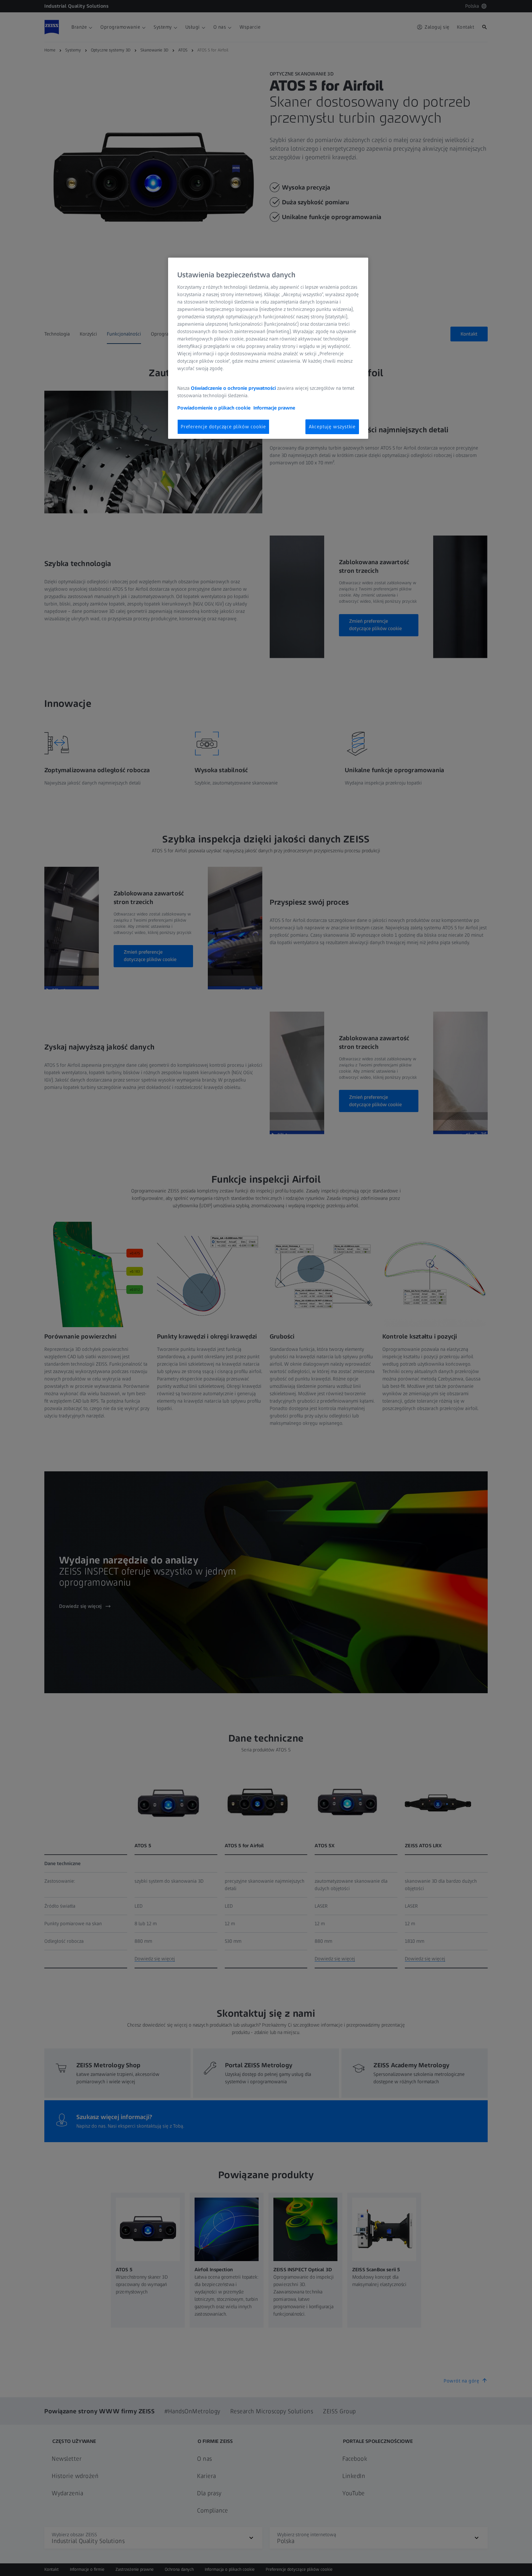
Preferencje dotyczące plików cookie (223, 427)
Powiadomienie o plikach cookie (214, 408)
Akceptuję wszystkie (332, 427)
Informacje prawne (274, 408)
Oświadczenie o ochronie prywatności (233, 388)
